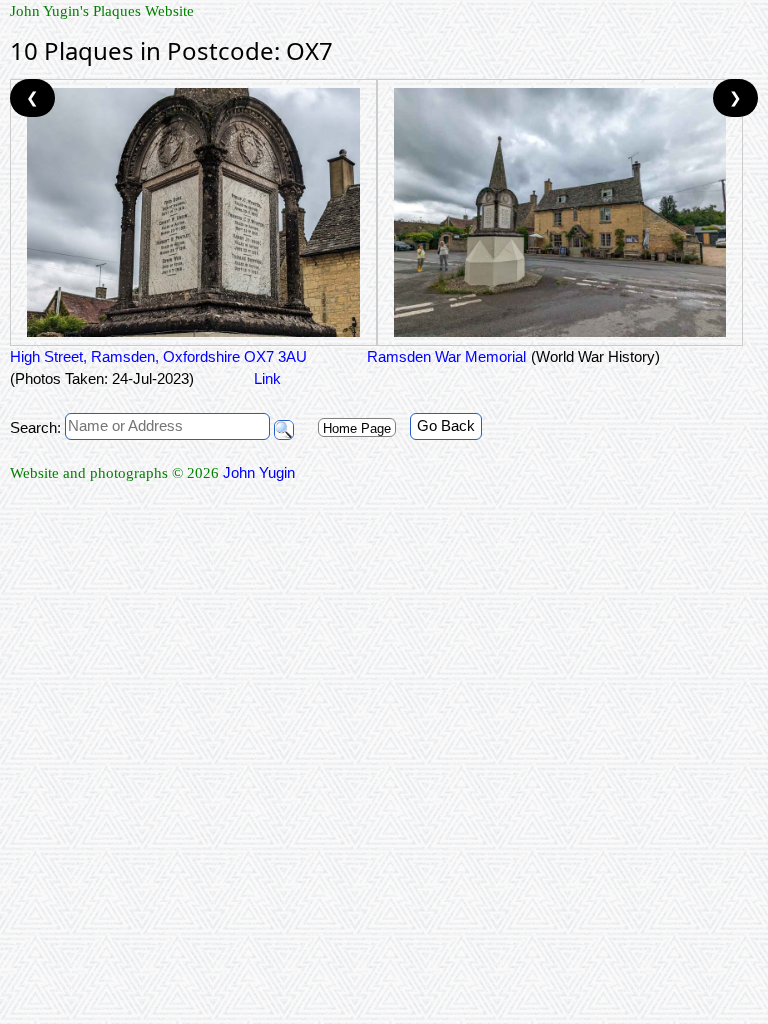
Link (267, 378)
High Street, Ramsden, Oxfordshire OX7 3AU (158, 356)
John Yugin (259, 472)
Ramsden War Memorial (446, 356)
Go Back (446, 425)
